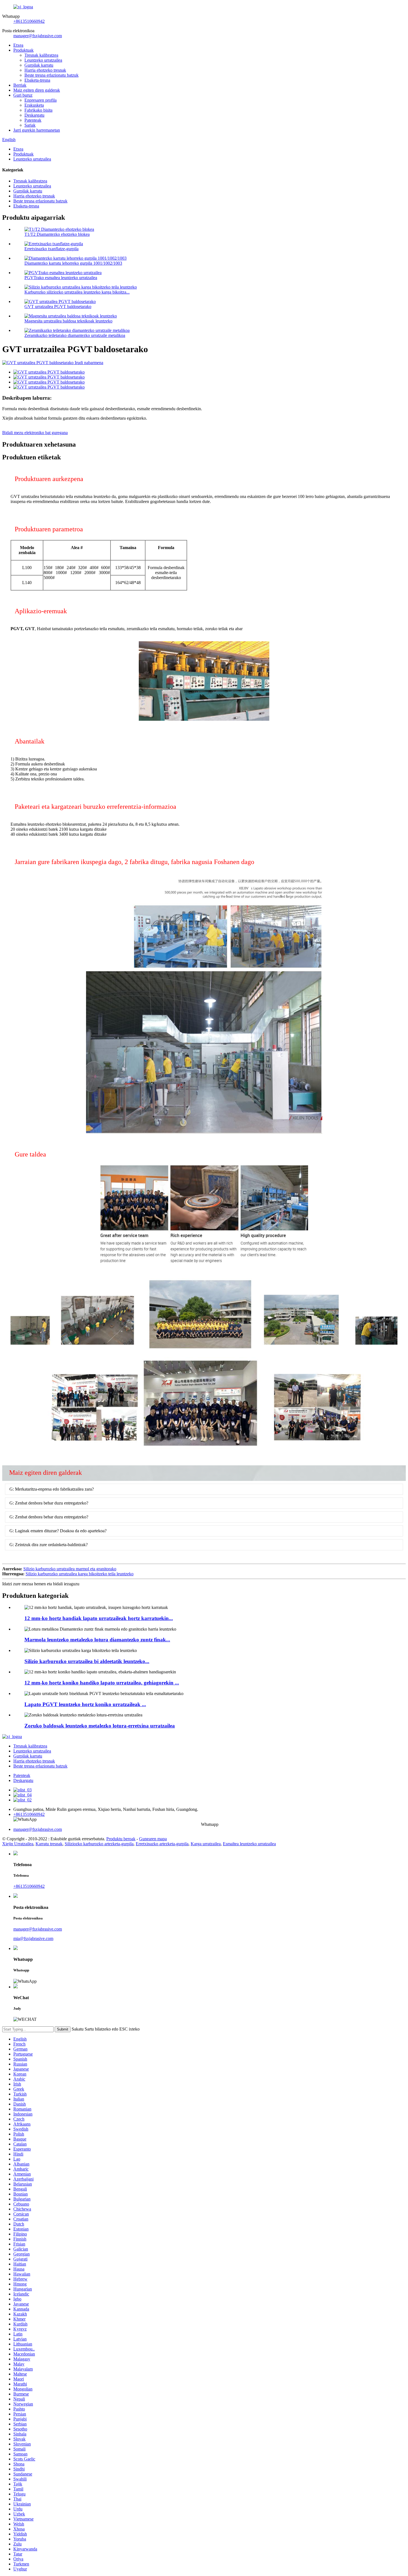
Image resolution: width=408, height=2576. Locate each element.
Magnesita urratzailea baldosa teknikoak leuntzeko (68, 321)
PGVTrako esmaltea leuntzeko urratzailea (61, 278)
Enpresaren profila (41, 100)
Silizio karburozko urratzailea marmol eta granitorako (70, 1569)
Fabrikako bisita (38, 110)
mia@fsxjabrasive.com (33, 1938)
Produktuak (23, 50)
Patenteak (33, 120)
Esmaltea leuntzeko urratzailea (249, 1844)
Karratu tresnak (49, 1844)
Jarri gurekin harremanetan (37, 130)
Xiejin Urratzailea (18, 1844)
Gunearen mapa (153, 1839)
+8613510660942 (29, 21)
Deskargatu (34, 115)
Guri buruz (23, 95)
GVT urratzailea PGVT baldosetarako (58, 306)
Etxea (18, 45)
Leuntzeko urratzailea (43, 60)
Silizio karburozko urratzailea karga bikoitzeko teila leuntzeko (80, 1574)
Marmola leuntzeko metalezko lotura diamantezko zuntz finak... (97, 1640)
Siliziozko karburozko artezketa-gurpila (99, 1844)
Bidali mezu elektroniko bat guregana (35, 433)
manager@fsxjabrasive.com (38, 36)
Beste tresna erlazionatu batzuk (51, 75)
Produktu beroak (121, 1839)
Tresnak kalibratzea (41, 55)
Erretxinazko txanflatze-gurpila (51, 249)
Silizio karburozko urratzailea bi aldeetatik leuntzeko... (87, 1661)
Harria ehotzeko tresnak (45, 70)
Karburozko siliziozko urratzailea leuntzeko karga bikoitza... (77, 292)
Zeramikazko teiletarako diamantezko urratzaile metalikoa (75, 335)
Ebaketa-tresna (37, 80)
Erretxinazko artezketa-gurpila (162, 1844)
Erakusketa (34, 105)
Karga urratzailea (206, 1844)
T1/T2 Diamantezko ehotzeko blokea (57, 234)
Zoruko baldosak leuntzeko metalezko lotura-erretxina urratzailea (100, 1726)
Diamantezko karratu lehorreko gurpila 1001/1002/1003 (73, 263)
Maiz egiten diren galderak (37, 90)
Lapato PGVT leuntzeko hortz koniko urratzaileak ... (85, 1704)
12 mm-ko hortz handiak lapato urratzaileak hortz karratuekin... (99, 1618)
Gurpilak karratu (39, 65)
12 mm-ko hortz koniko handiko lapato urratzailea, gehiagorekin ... (102, 1683)
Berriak (20, 85)
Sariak (30, 125)
